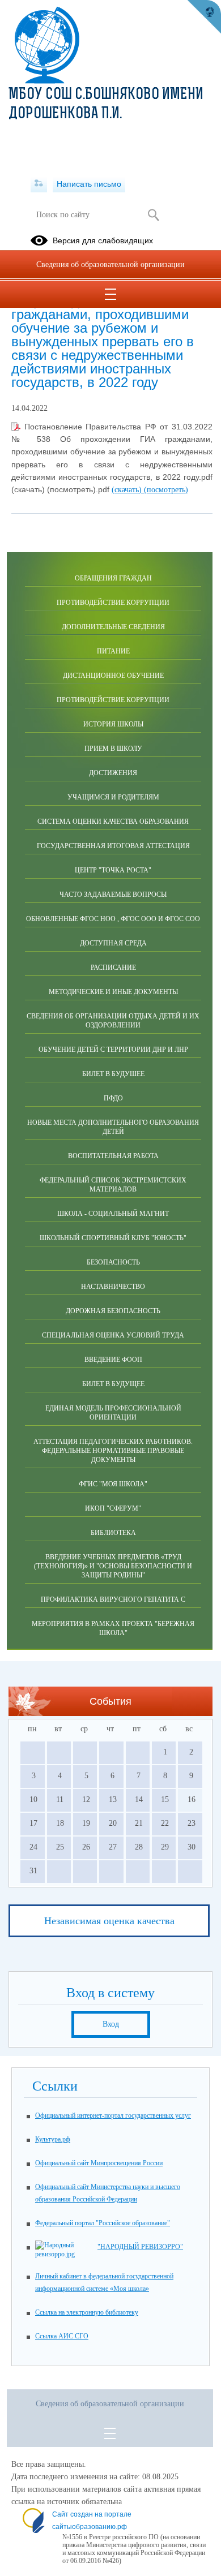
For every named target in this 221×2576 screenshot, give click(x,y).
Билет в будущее (113, 1384)
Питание (113, 651)
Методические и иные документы (113, 992)
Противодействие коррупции (113, 603)
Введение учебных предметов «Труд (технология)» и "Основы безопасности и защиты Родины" (113, 1566)
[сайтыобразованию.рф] (204, 17)
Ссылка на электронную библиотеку (87, 2312)
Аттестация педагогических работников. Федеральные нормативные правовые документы (113, 1451)
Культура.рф (53, 2139)
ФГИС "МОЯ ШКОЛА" (113, 1484)
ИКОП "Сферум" (113, 1508)
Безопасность (113, 1262)
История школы (113, 724)
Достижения (113, 773)
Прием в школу (113, 749)
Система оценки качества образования (113, 822)
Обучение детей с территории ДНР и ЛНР (113, 1050)
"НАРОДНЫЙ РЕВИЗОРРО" (140, 2247)
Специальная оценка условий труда (113, 1335)
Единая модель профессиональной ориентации (113, 1413)
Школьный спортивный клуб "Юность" (113, 1238)
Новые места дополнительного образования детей (113, 1127)
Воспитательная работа (113, 1156)
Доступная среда (113, 943)
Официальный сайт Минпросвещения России (99, 2163)
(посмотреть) (166, 490)
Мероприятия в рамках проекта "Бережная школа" (113, 1628)
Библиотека (113, 1533)
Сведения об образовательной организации (110, 265)
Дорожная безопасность (113, 1311)
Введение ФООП (113, 1360)
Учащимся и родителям (113, 797)
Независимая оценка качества (109, 1921)
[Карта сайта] (39, 184)
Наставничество (113, 1287)
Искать (153, 215)
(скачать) (128, 490)
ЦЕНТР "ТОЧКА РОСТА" (113, 870)
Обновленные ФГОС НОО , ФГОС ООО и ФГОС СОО (113, 919)
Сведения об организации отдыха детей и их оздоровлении (113, 1021)
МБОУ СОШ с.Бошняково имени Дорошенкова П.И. (106, 105)
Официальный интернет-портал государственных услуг (113, 2115)
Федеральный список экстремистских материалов (113, 1185)
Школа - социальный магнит (113, 1214)
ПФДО (113, 1098)
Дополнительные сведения (113, 627)
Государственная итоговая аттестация (113, 846)
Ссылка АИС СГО (62, 2336)
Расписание (113, 967)
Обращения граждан (113, 578)
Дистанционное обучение (113, 676)
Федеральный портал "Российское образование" (103, 2223)
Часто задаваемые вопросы (113, 894)
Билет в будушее (113, 1074)
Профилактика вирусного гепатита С (113, 1599)
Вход (111, 2024)
